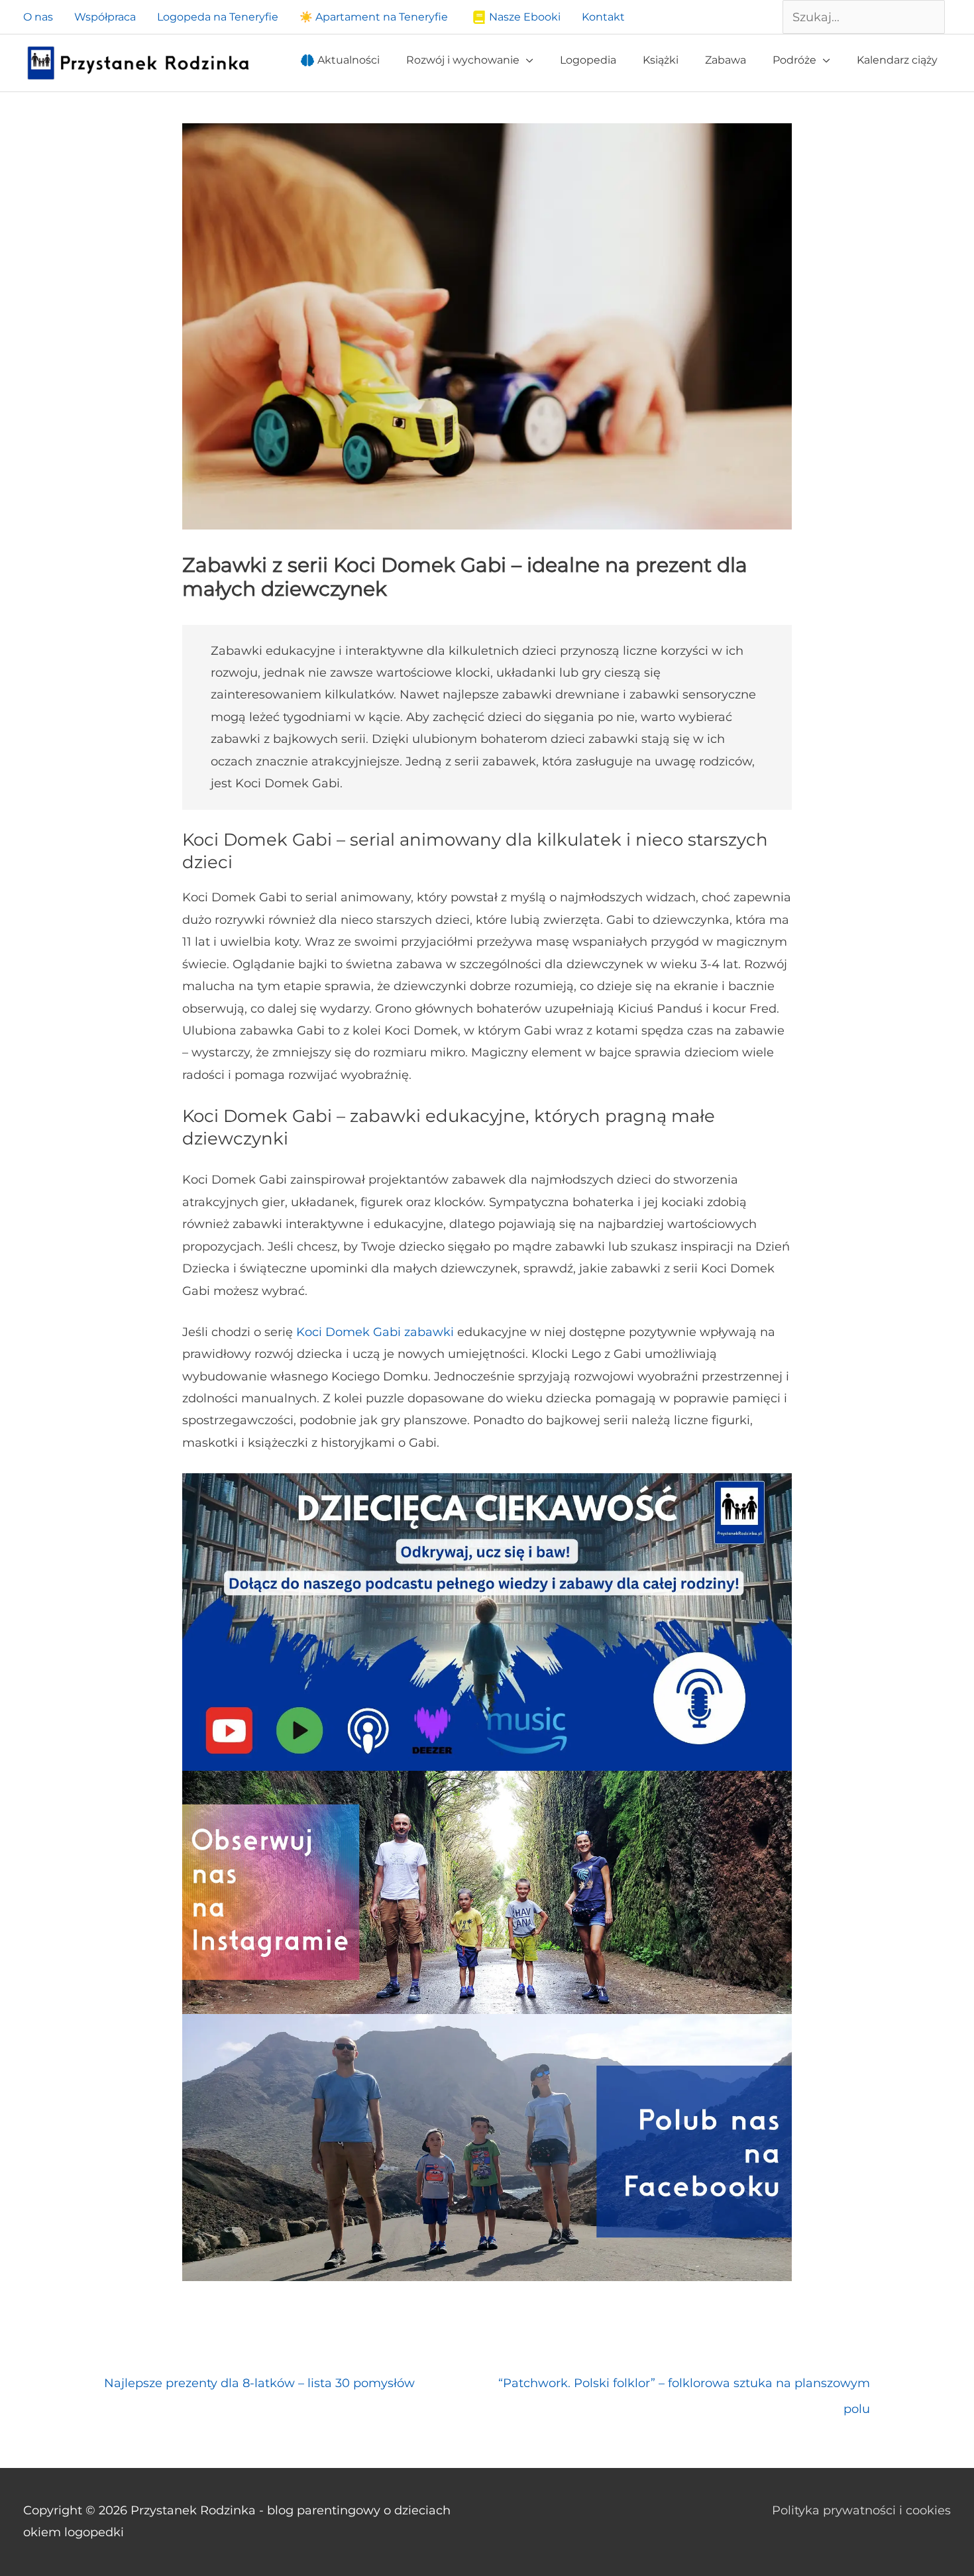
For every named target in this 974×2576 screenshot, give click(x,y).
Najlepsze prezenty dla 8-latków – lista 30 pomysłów (259, 2383)
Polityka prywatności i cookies (861, 2510)
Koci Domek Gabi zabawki (373, 1332)
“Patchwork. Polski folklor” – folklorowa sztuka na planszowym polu (684, 2387)
